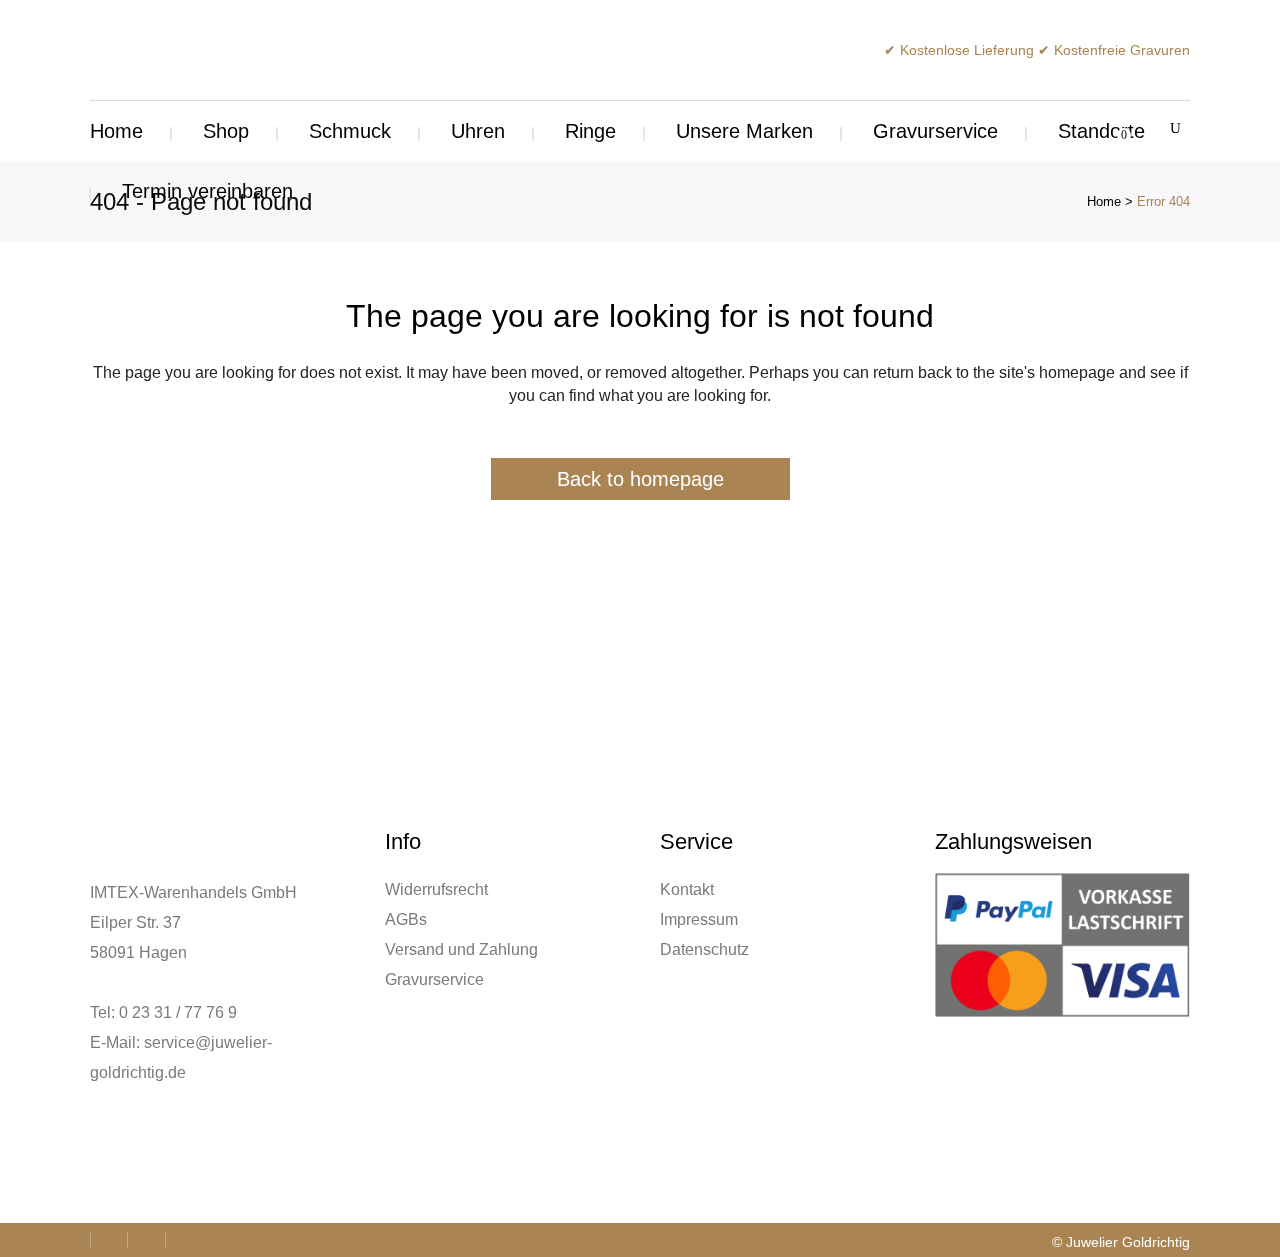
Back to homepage (640, 479)
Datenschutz (704, 949)
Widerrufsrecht (436, 889)
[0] (1112, 131)
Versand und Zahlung (461, 949)
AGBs (406, 919)
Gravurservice (434, 979)
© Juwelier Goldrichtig (1121, 1242)
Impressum (699, 919)
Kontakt (687, 889)
